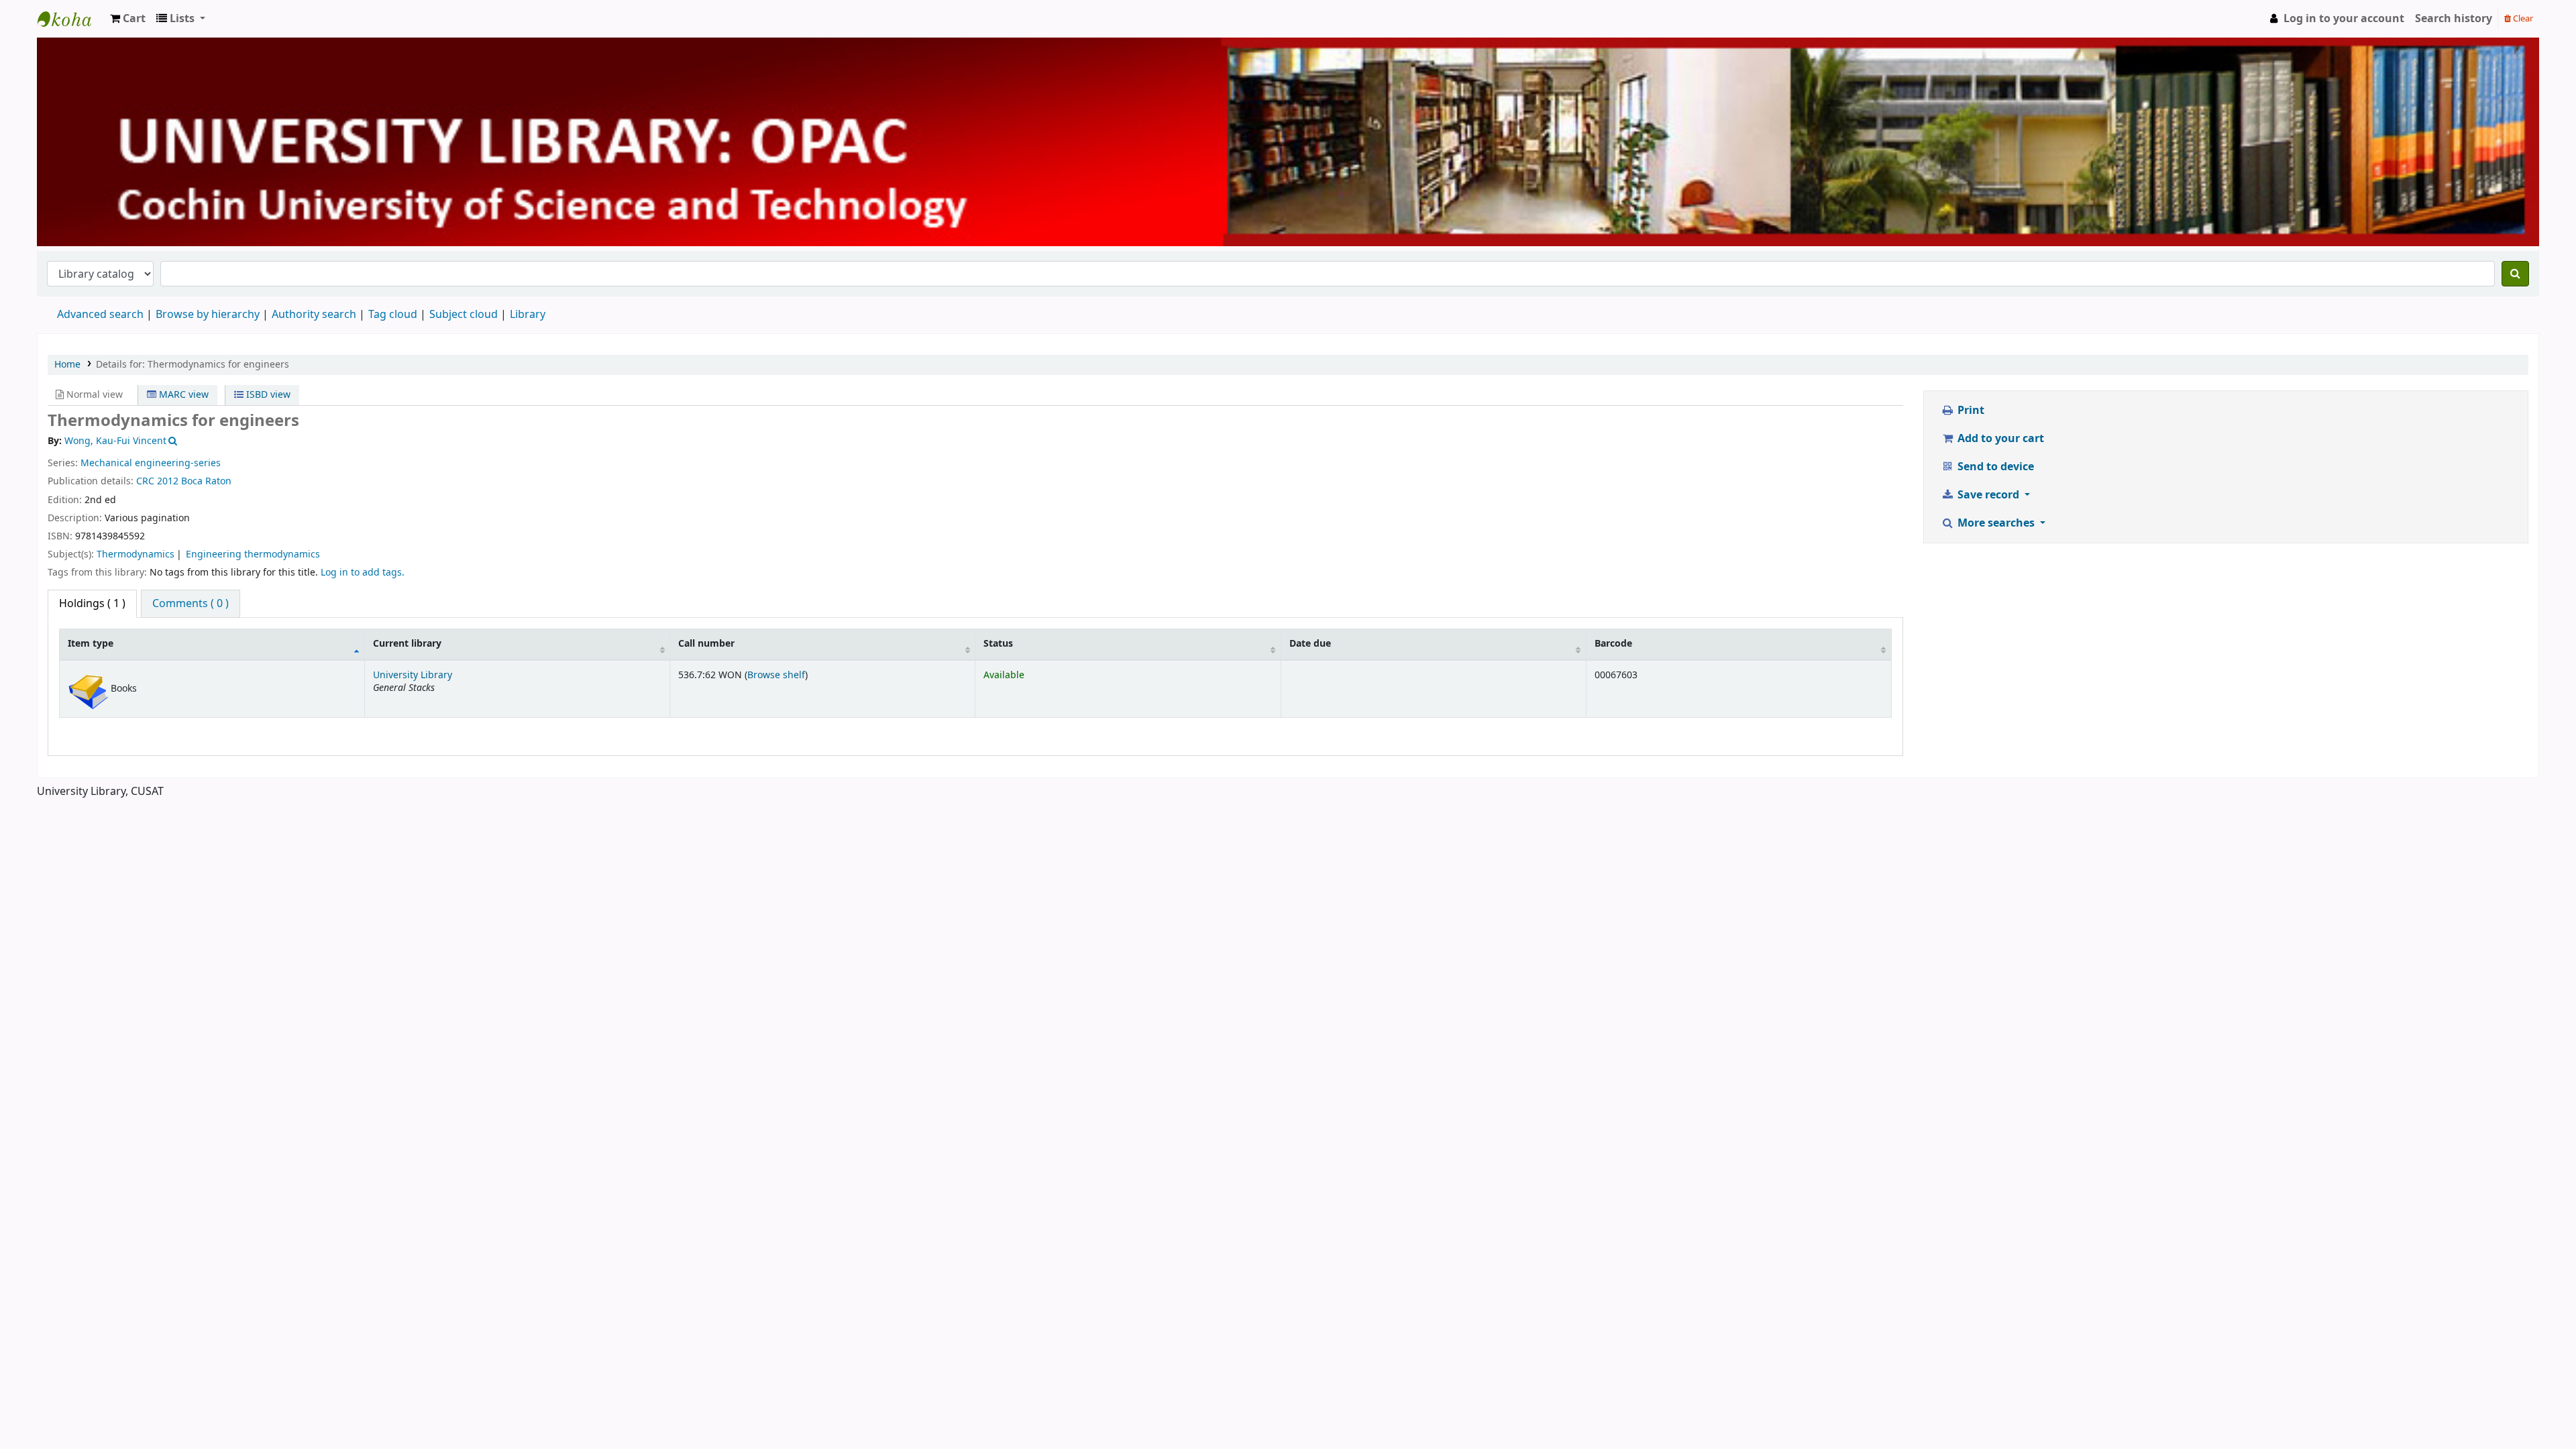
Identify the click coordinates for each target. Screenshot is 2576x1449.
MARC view (182, 395)
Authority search (314, 315)
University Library (71, 19)
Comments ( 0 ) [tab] (191, 604)
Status (998, 644)
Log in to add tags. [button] (363, 573)
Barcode (1613, 644)
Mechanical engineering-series (151, 463)
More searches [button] (1996, 523)
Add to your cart (1999, 439)
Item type (91, 644)
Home (67, 365)
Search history (2454, 19)
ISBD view (267, 395)
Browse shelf (776, 675)
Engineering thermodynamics (253, 554)
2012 (168, 481)
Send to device (1994, 467)
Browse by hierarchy (208, 315)
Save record (1988, 495)
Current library (407, 644)
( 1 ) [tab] (92, 604)
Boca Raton (206, 481)
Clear (2522, 18)
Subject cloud (464, 315)
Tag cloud (393, 315)
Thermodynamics (136, 554)
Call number (706, 644)
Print (1970, 411)
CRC (145, 481)
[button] (128, 19)
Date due (1310, 644)
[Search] (2515, 274)
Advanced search (100, 315)
